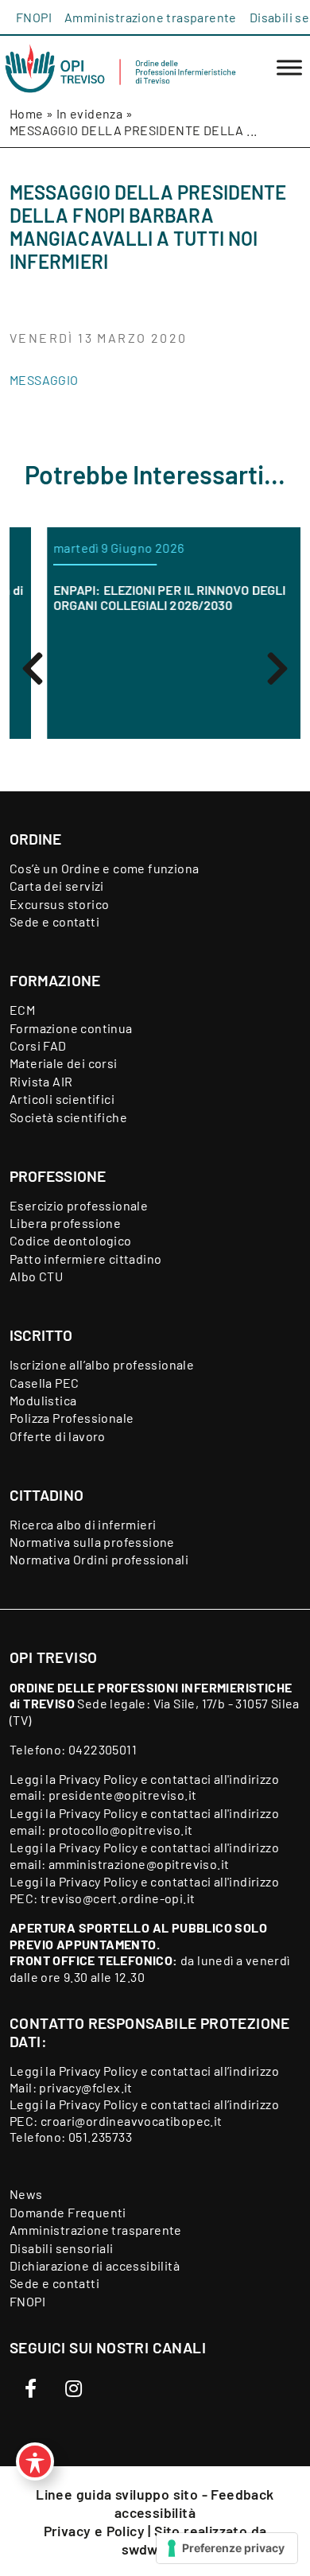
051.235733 (100, 2137)
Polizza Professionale (72, 1418)
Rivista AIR (41, 1081)
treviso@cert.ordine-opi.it (118, 1898)
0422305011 (103, 1749)
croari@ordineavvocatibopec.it (132, 2121)
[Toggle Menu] (289, 68)
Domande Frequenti (68, 2212)
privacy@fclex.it (85, 2087)
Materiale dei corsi (64, 1063)
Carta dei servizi (57, 886)
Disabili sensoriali (62, 2248)
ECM (22, 1010)
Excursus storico (59, 904)
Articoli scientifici (62, 1099)
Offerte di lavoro (58, 1436)
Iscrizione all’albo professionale (102, 1364)
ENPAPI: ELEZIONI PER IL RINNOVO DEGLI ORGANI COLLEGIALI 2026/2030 (145, 597)
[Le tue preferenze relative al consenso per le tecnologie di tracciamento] (227, 2548)
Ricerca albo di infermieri (83, 1524)
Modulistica (43, 1400)
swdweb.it (155, 2549)
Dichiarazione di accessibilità (95, 2265)
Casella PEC (44, 1383)
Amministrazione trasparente (151, 17)
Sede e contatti (54, 921)
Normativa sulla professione (92, 1542)
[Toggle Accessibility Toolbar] (35, 2461)
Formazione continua (71, 1028)
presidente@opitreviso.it (123, 1795)
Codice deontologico (71, 1240)
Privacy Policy (99, 1779)
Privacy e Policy (96, 2531)
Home (27, 113)
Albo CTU (36, 1276)
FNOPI (34, 17)
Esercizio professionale (79, 1205)
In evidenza (89, 113)
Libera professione (65, 1223)
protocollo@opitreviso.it (121, 1830)
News (26, 2194)
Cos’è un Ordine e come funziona (104, 868)
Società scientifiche (68, 1117)
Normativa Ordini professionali (99, 1559)
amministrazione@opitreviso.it (139, 1864)
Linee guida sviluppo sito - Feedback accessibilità (155, 2503)
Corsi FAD (38, 1045)
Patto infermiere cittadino (85, 1259)
